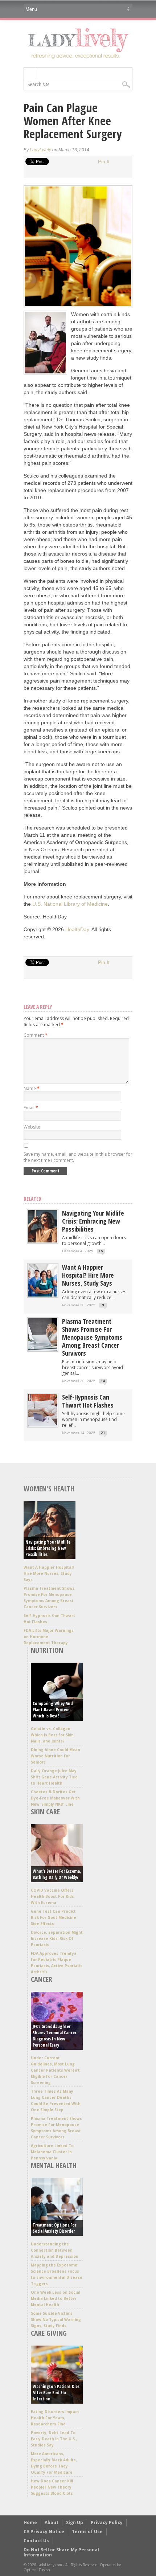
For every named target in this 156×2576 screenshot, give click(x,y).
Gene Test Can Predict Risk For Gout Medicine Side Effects (54, 1917)
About (52, 2522)
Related (32, 1199)
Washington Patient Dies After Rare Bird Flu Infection (56, 2393)
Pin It (104, 161)
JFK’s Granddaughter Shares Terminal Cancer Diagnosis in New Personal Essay (54, 2036)
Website (32, 1127)
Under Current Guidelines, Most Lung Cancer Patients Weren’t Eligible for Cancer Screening (55, 2070)
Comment (36, 1035)
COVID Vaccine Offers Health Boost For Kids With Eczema (52, 1896)
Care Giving (49, 2333)
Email (31, 1108)
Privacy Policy (107, 2522)
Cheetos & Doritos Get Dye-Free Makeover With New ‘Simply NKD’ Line (55, 1798)
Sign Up (75, 2522)
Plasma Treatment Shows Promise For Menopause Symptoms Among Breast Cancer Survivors (92, 1337)
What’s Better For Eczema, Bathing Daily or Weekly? (57, 1874)
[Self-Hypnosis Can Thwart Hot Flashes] (43, 1425)
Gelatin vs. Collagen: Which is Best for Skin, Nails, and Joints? (53, 1735)
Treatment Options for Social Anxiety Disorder (54, 2228)
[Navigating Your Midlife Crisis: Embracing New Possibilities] (43, 1241)
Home (30, 2522)
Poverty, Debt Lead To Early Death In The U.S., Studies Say (54, 2439)
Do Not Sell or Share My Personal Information (61, 2552)
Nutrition (47, 1650)
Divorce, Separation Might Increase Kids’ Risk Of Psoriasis (57, 1938)
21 (103, 1433)
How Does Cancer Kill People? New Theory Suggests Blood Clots (52, 2487)
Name (32, 1088)
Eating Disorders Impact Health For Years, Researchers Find (55, 2418)
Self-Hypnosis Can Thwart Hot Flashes (88, 1401)
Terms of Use (87, 2532)
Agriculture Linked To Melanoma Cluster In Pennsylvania (52, 2152)
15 (101, 1251)
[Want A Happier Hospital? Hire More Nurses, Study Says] (43, 1295)
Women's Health (49, 1489)
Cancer (42, 1979)
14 (103, 1381)
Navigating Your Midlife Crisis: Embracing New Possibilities (93, 1221)
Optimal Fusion (37, 2570)
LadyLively (40, 150)
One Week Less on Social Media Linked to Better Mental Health (56, 2298)
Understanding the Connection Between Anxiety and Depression (55, 2250)
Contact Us (36, 2541)
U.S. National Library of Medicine (70, 904)
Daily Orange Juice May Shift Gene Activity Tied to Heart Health (54, 1777)
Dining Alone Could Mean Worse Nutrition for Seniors (56, 1756)
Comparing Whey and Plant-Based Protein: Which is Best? (53, 1710)
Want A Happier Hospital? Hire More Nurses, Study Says (88, 1275)
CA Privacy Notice (44, 2532)
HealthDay (77, 929)
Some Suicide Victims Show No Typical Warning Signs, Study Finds (56, 2319)
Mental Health (54, 2165)
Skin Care (45, 1812)
